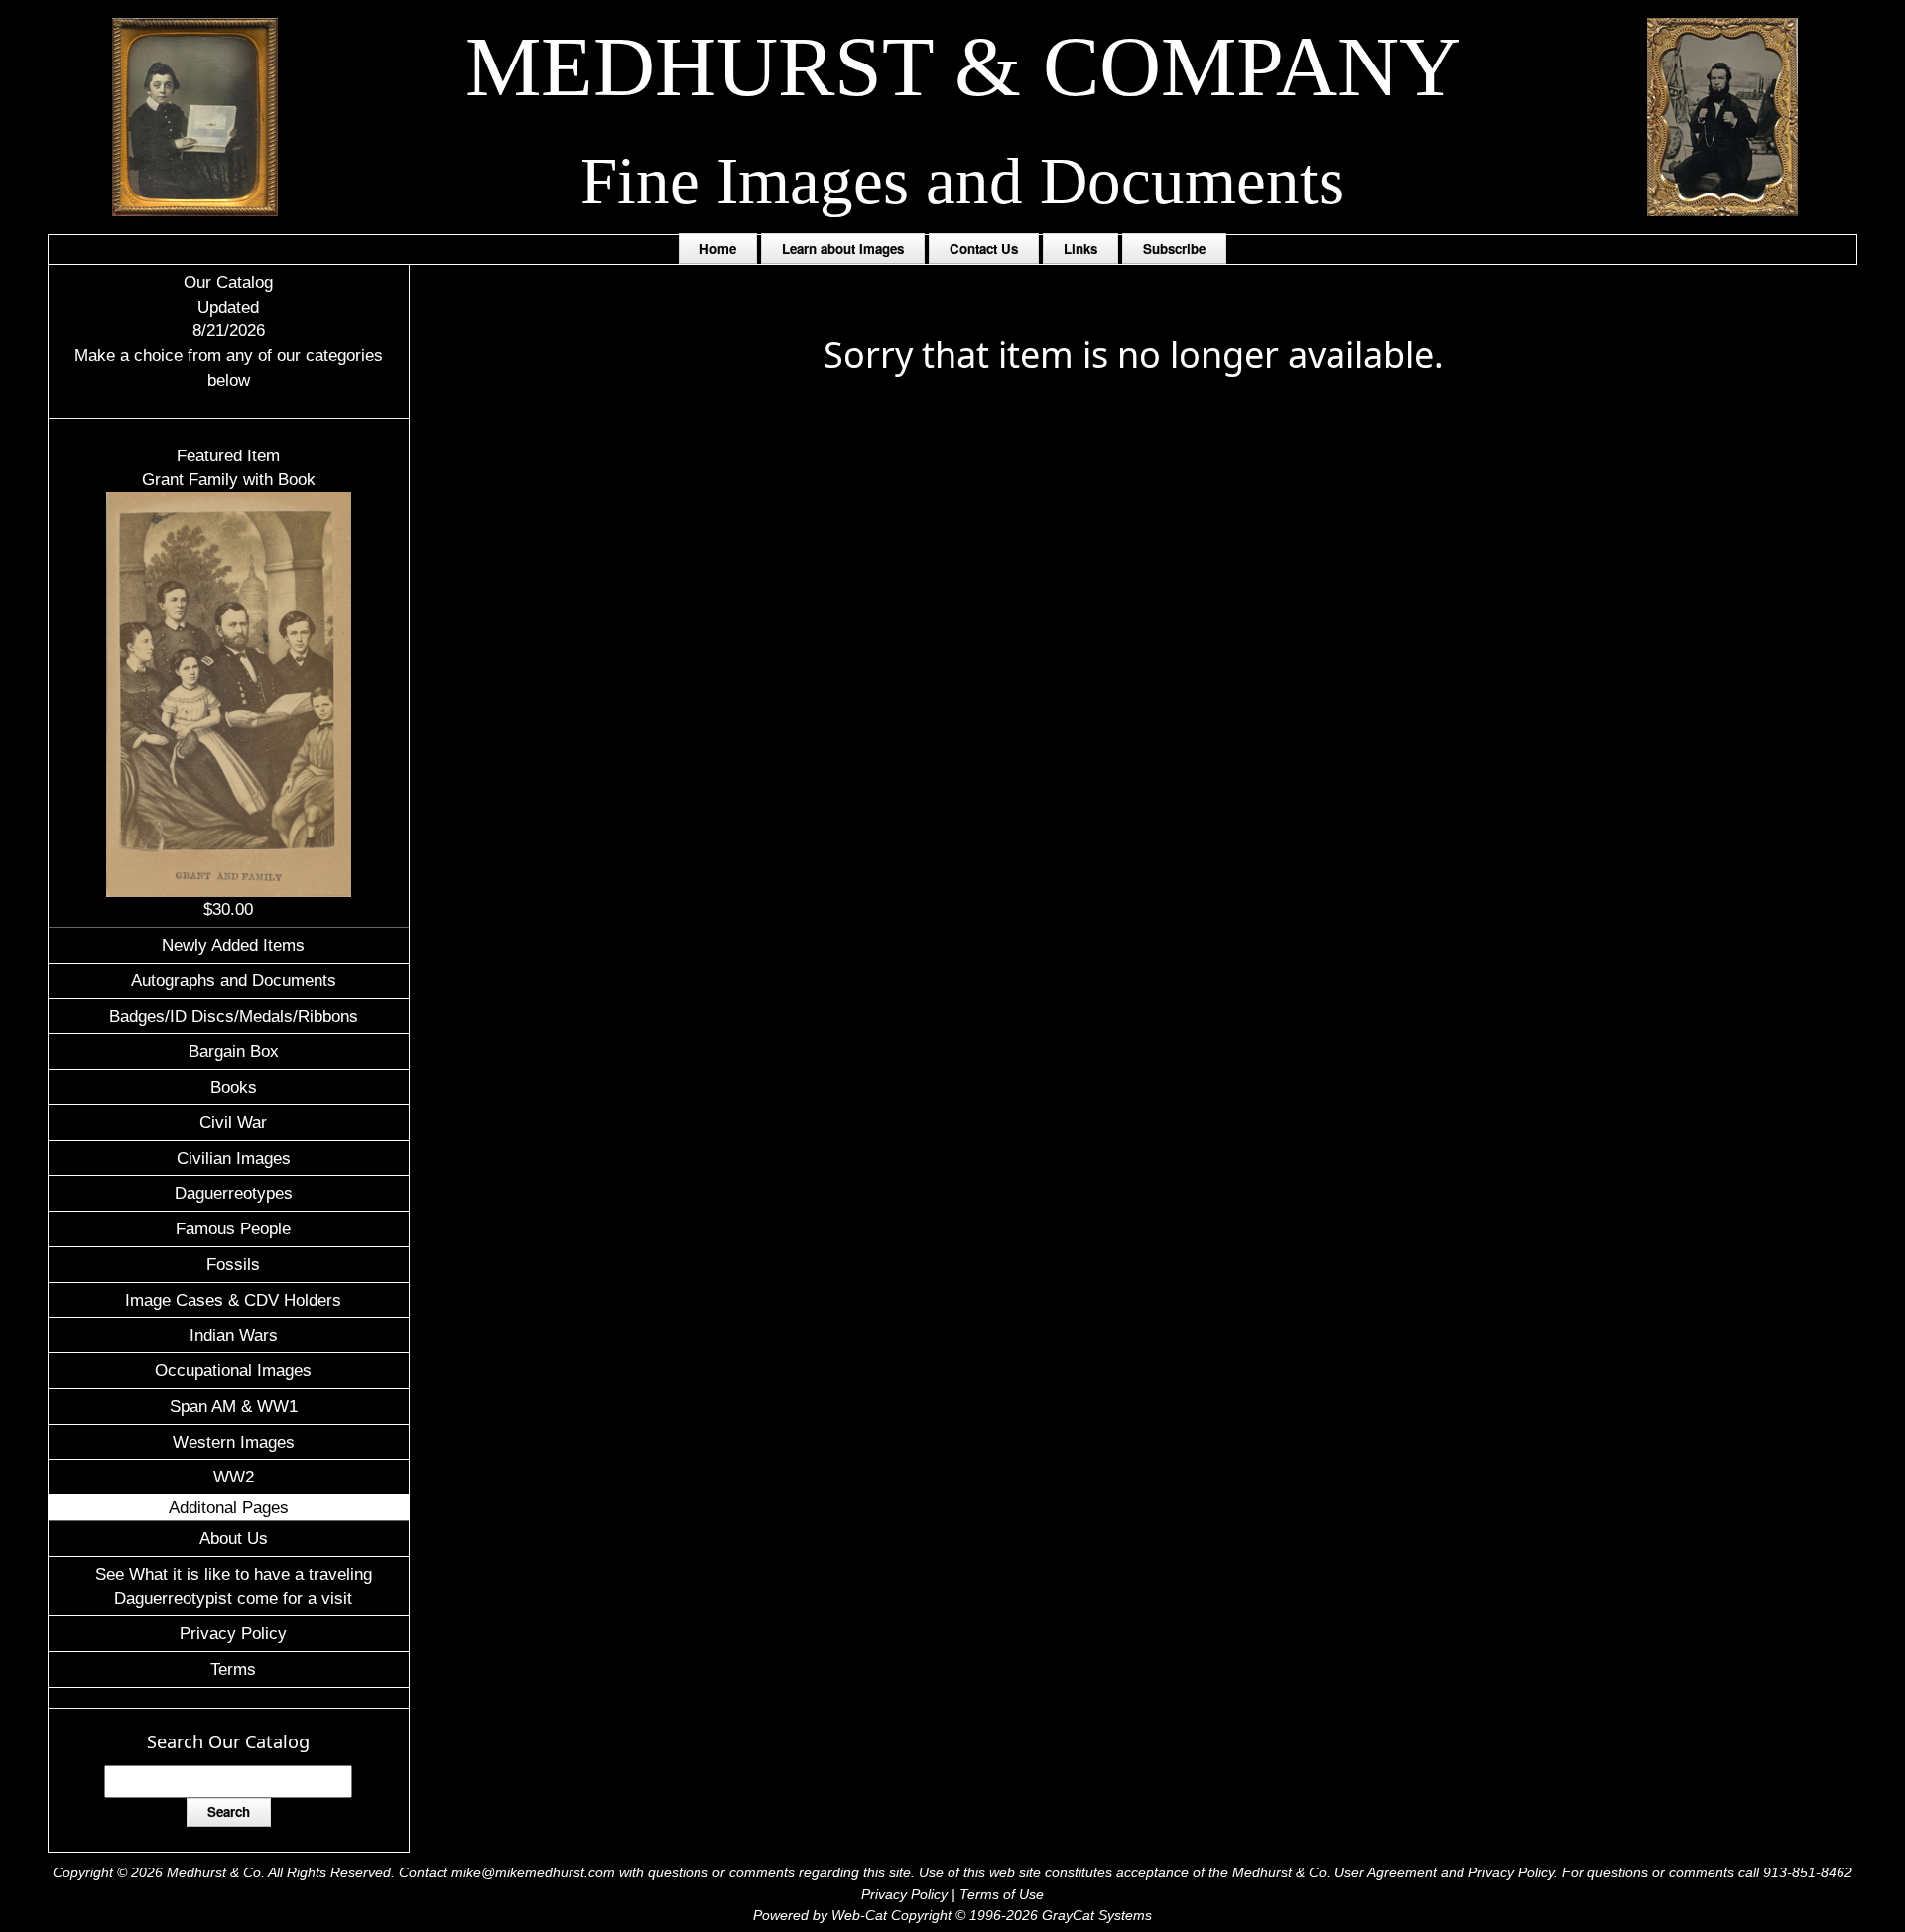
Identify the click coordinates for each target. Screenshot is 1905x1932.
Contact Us (984, 249)
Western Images (234, 1442)
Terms (233, 1669)
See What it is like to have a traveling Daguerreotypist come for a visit (234, 1586)
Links (1080, 249)
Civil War (233, 1122)
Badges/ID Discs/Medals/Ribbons (234, 1016)
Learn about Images (843, 249)
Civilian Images (234, 1158)
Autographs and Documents (234, 980)
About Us (234, 1538)
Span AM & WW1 (234, 1406)
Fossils (233, 1264)
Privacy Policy (233, 1633)
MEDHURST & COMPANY (963, 66)
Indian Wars (234, 1335)
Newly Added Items (233, 945)
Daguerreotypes (234, 1193)
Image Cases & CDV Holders (233, 1300)
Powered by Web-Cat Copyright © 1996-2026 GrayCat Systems (952, 1915)
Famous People (233, 1228)
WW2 (234, 1477)
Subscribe (1174, 249)
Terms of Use (1002, 1894)
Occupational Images (233, 1370)
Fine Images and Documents (962, 181)
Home (718, 249)
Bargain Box (234, 1051)
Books (234, 1087)
